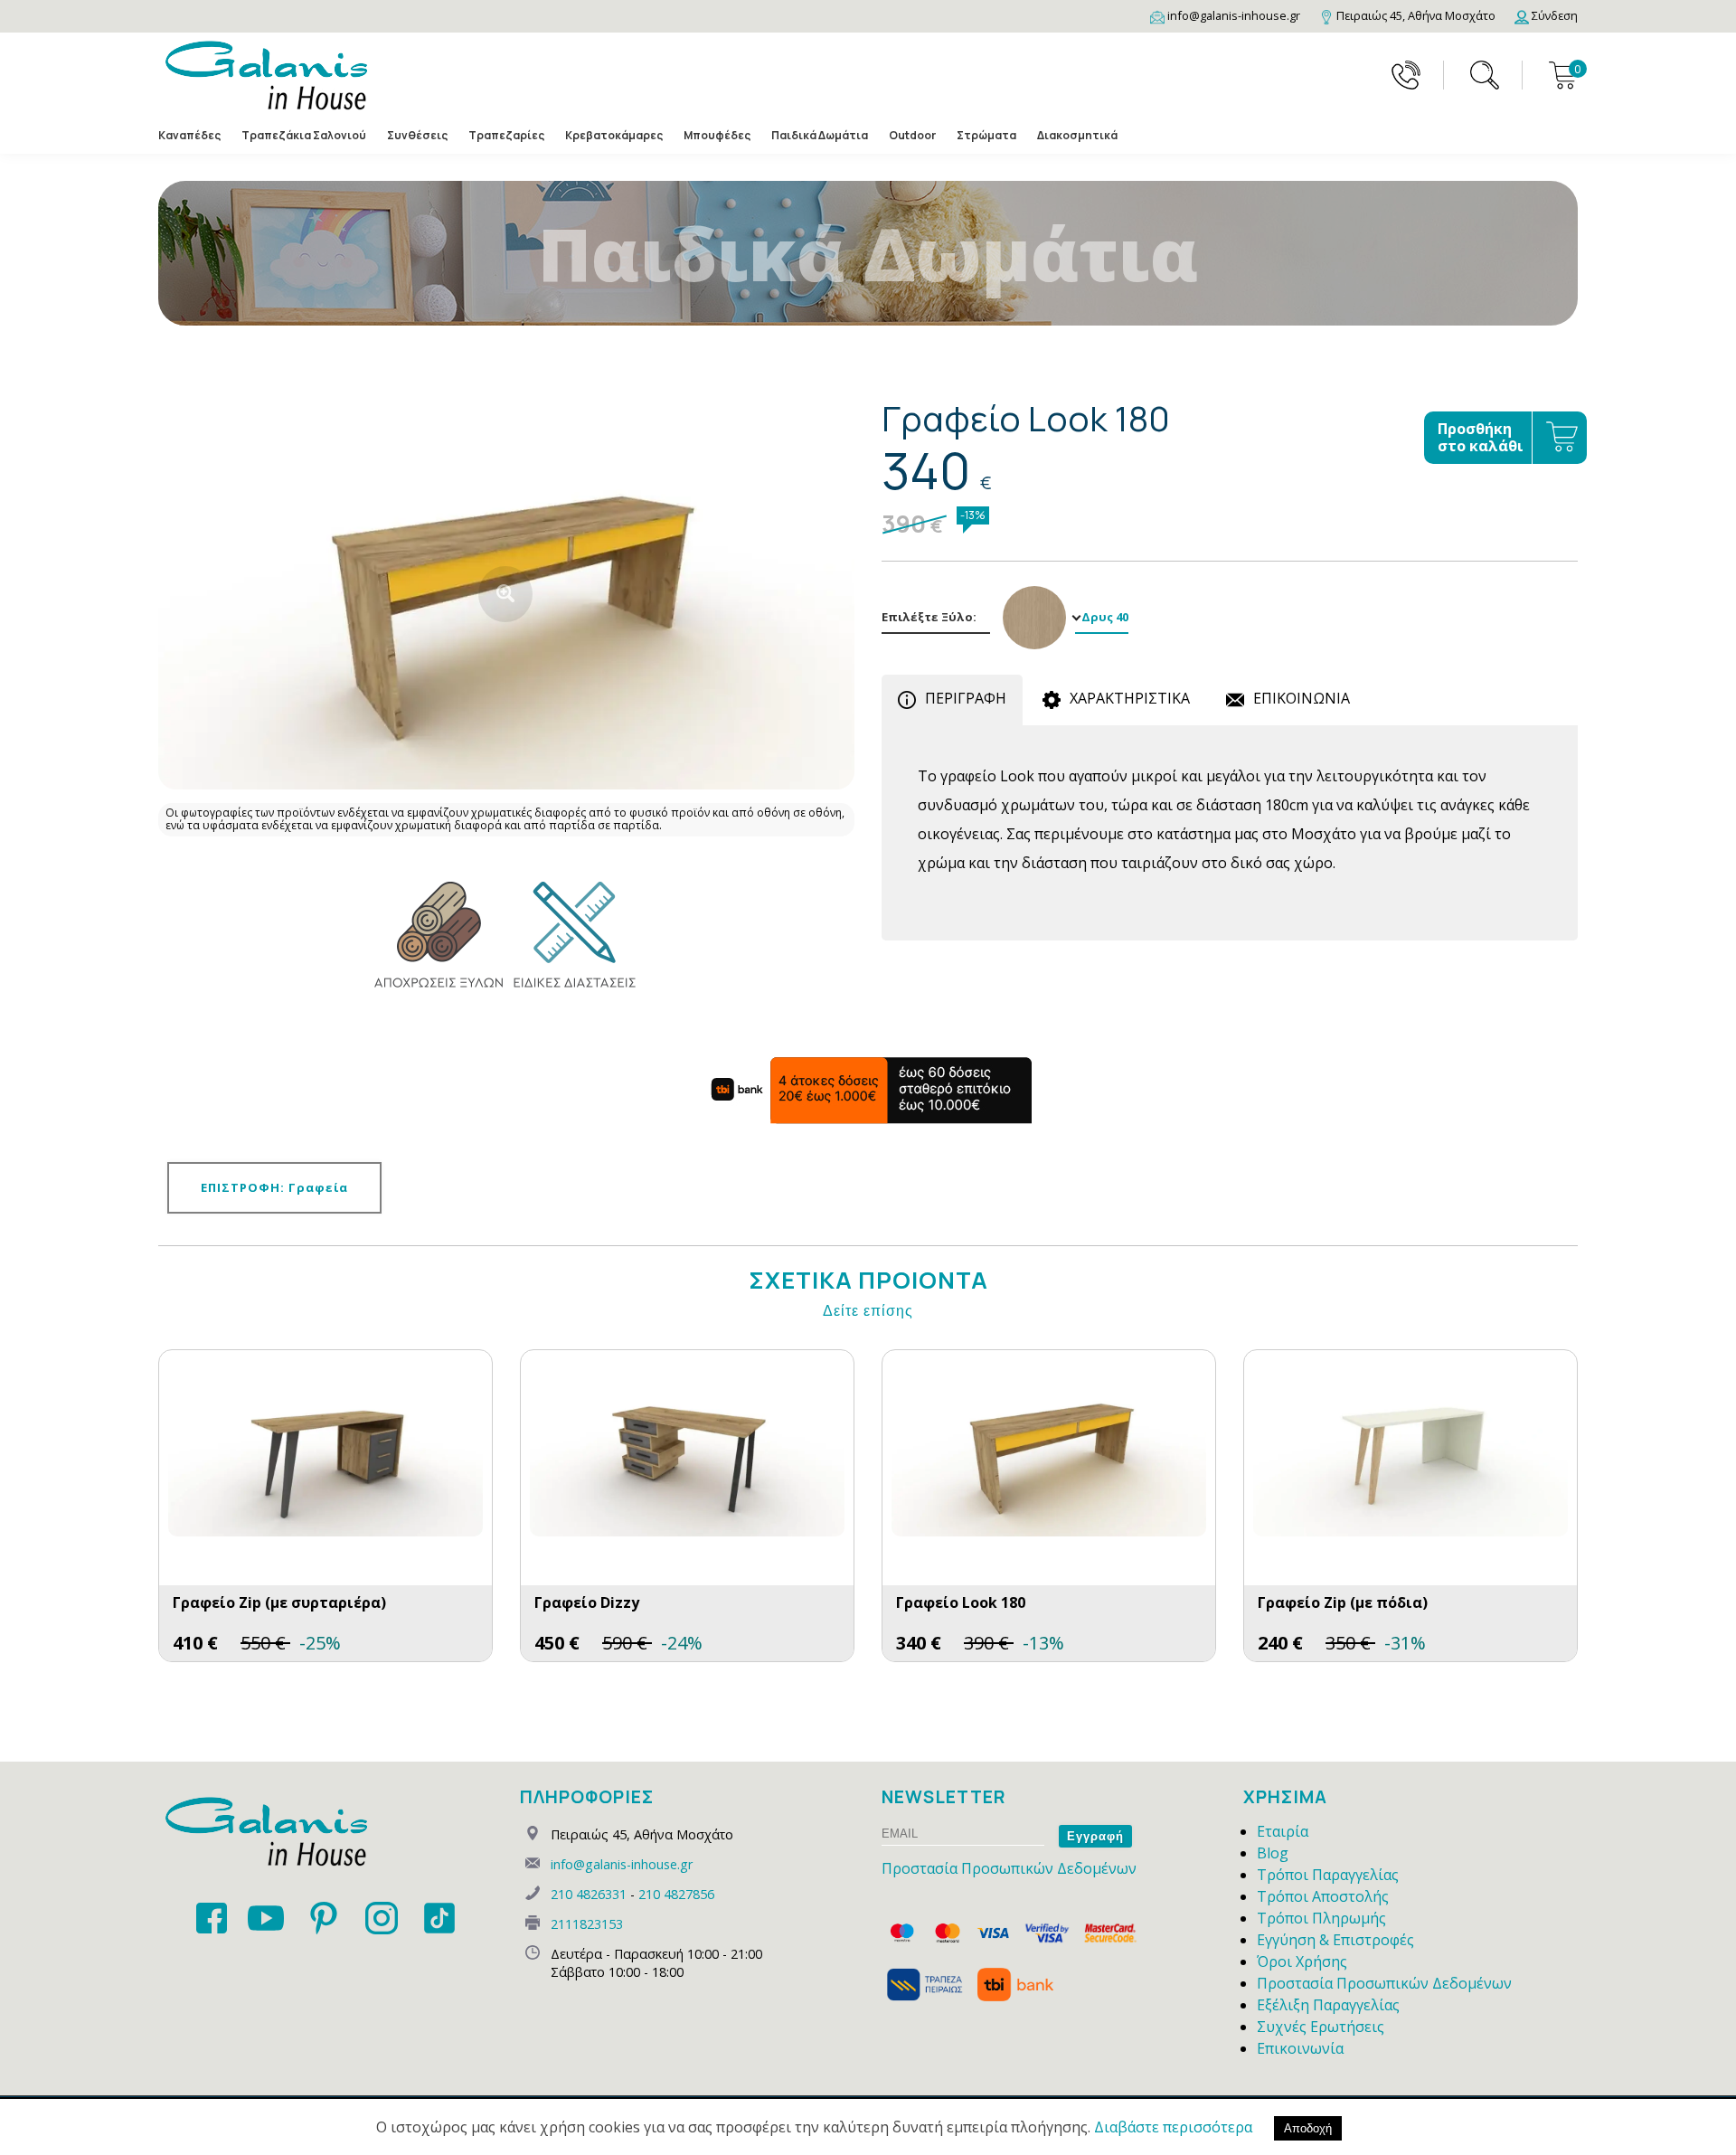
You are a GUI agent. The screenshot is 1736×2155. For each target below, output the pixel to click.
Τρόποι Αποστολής (1323, 1896)
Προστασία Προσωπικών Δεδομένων (1009, 1868)
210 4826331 (589, 1894)
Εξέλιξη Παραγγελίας (1328, 2005)
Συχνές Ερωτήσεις (1321, 2027)
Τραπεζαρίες (506, 135)
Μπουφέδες (717, 135)
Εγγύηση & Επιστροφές (1335, 1940)
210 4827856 (676, 1894)
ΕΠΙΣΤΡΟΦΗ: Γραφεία (274, 1187)
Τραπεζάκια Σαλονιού (304, 135)
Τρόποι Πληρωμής (1321, 1918)
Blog (1273, 1853)
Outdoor (912, 135)
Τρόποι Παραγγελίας (1328, 1875)
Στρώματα (986, 135)
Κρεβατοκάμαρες (614, 135)
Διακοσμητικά (1077, 135)
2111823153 (587, 1924)
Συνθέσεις (417, 135)
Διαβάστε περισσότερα (1173, 2127)
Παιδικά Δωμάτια (820, 135)
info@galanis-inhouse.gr (622, 1864)
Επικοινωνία (1300, 2048)
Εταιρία (1283, 1831)
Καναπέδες (189, 135)
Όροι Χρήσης (1302, 1961)
